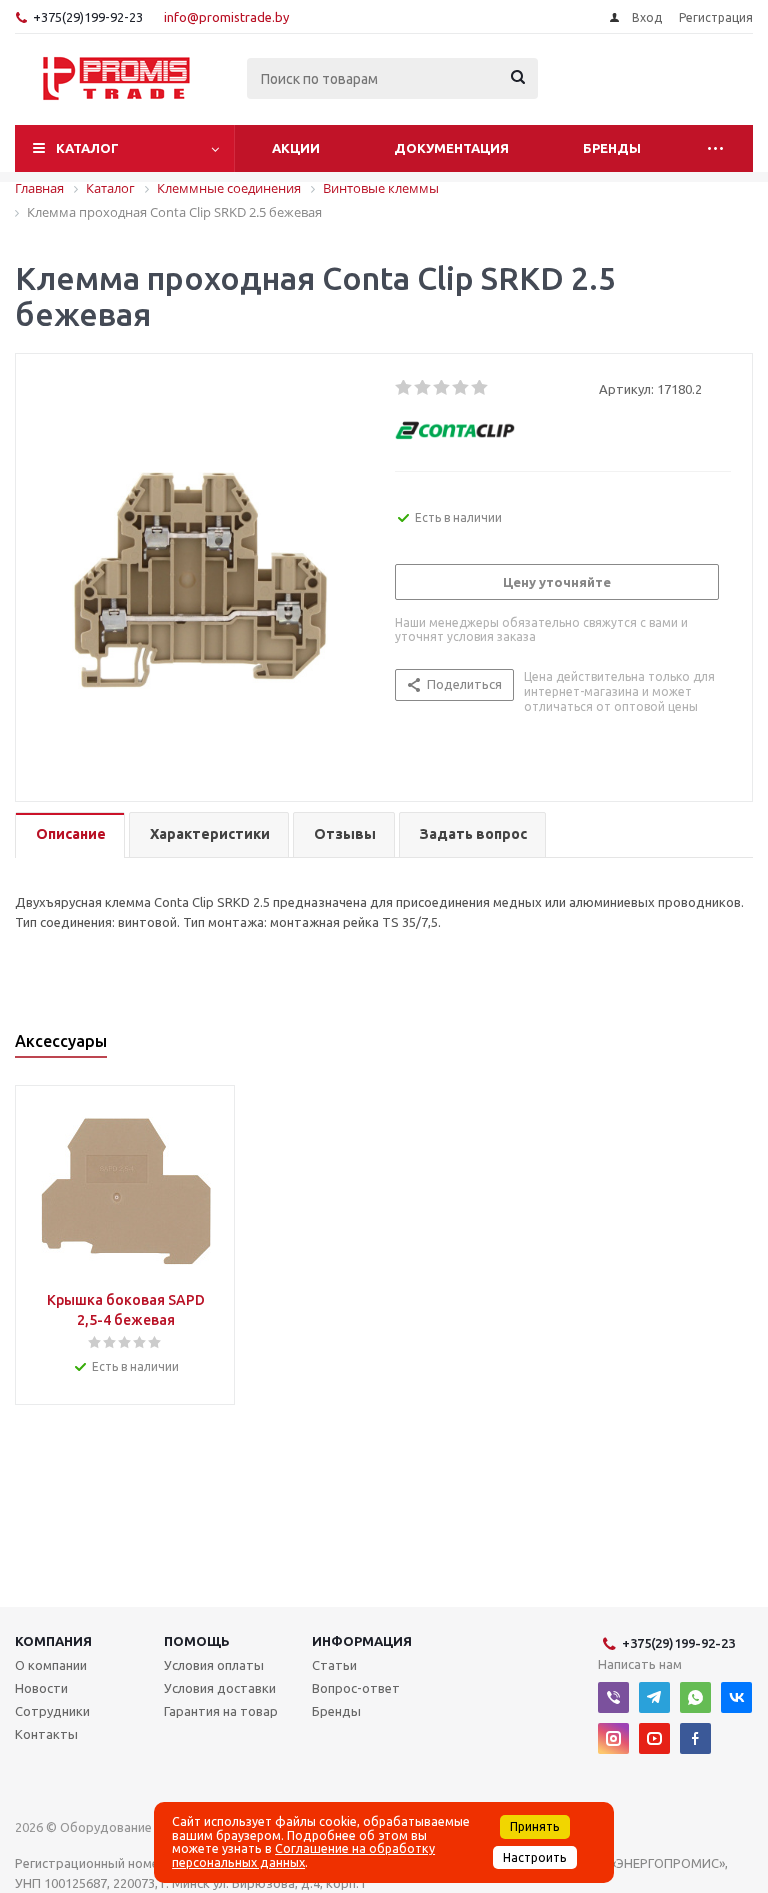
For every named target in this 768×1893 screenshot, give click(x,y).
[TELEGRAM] (654, 1697)
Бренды (612, 148)
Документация (451, 148)
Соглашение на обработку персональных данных (303, 1855)
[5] (480, 388)
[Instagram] (613, 1738)
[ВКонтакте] (736, 1697)
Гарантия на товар (221, 1711)
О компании (51, 1665)
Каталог (87, 148)
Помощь (197, 1641)
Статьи (334, 1665)
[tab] (70, 835)
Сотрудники (52, 1711)
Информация (362, 1641)
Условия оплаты (214, 1665)
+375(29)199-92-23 (88, 17)
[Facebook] (695, 1738)
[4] (461, 388)
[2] (423, 388)
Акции (296, 148)
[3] (442, 388)
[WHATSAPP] (695, 1697)
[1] (404, 388)
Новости (41, 1688)
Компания (53, 1641)
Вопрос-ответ (356, 1688)
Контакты (46, 1734)
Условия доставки (220, 1688)
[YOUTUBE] (654, 1738)
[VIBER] (613, 1697)
